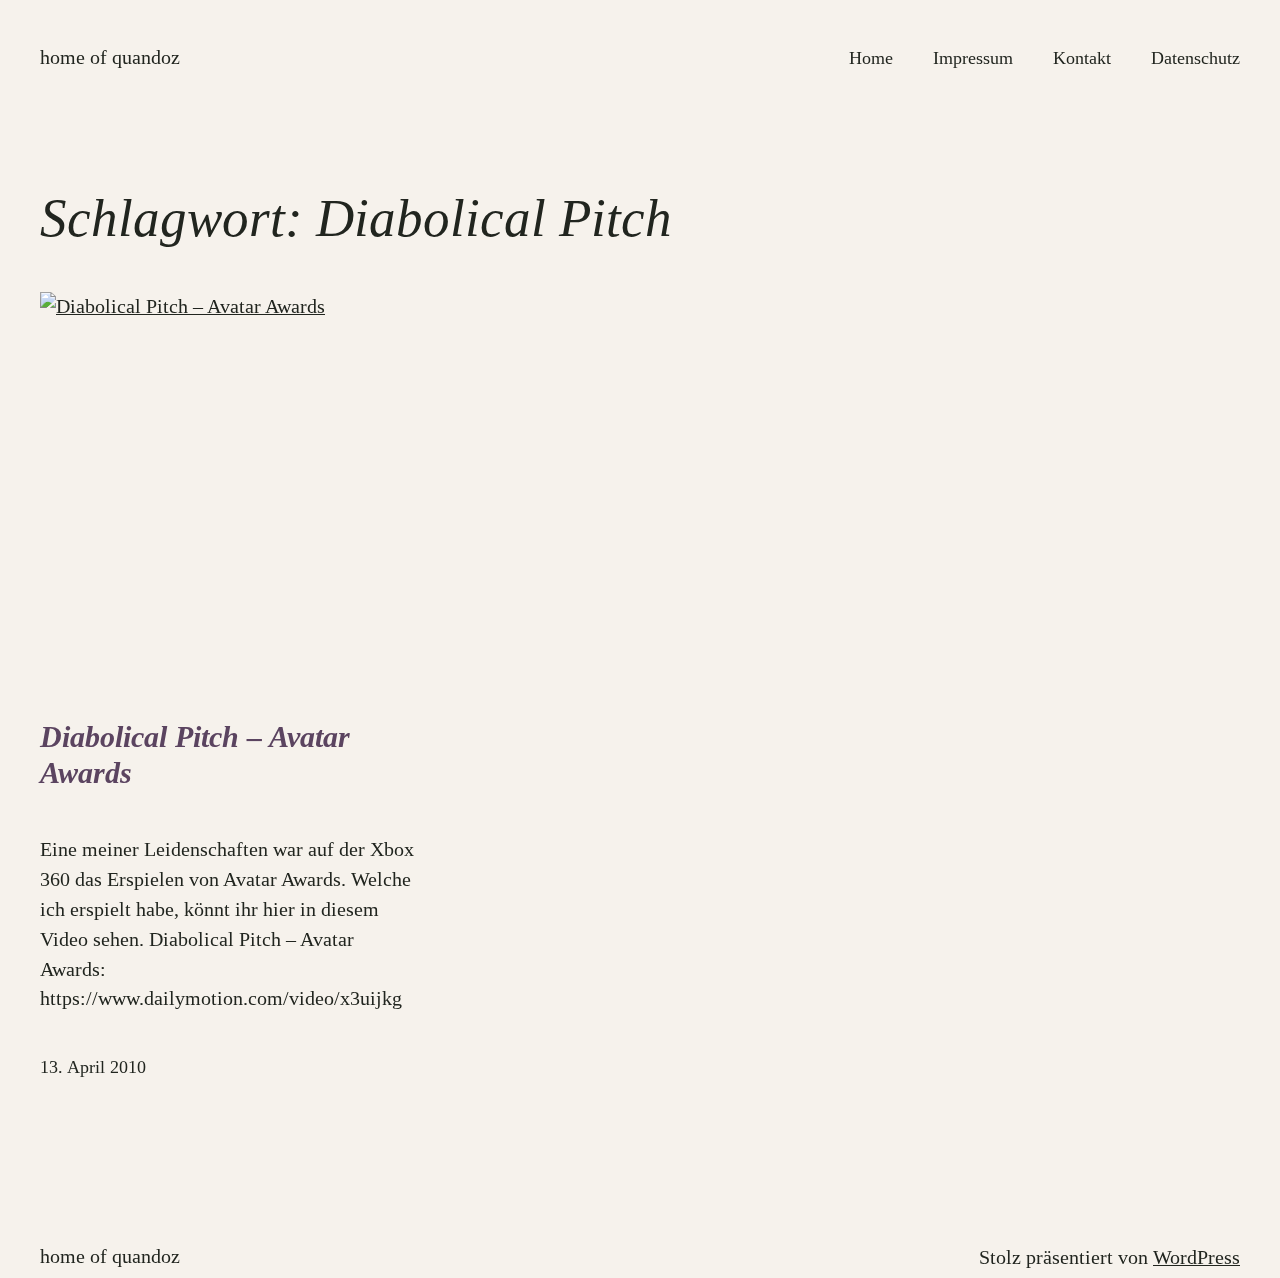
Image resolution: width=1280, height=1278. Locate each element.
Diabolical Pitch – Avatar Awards (195, 755)
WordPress (1196, 1257)
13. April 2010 (93, 1067)
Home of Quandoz (110, 57)
